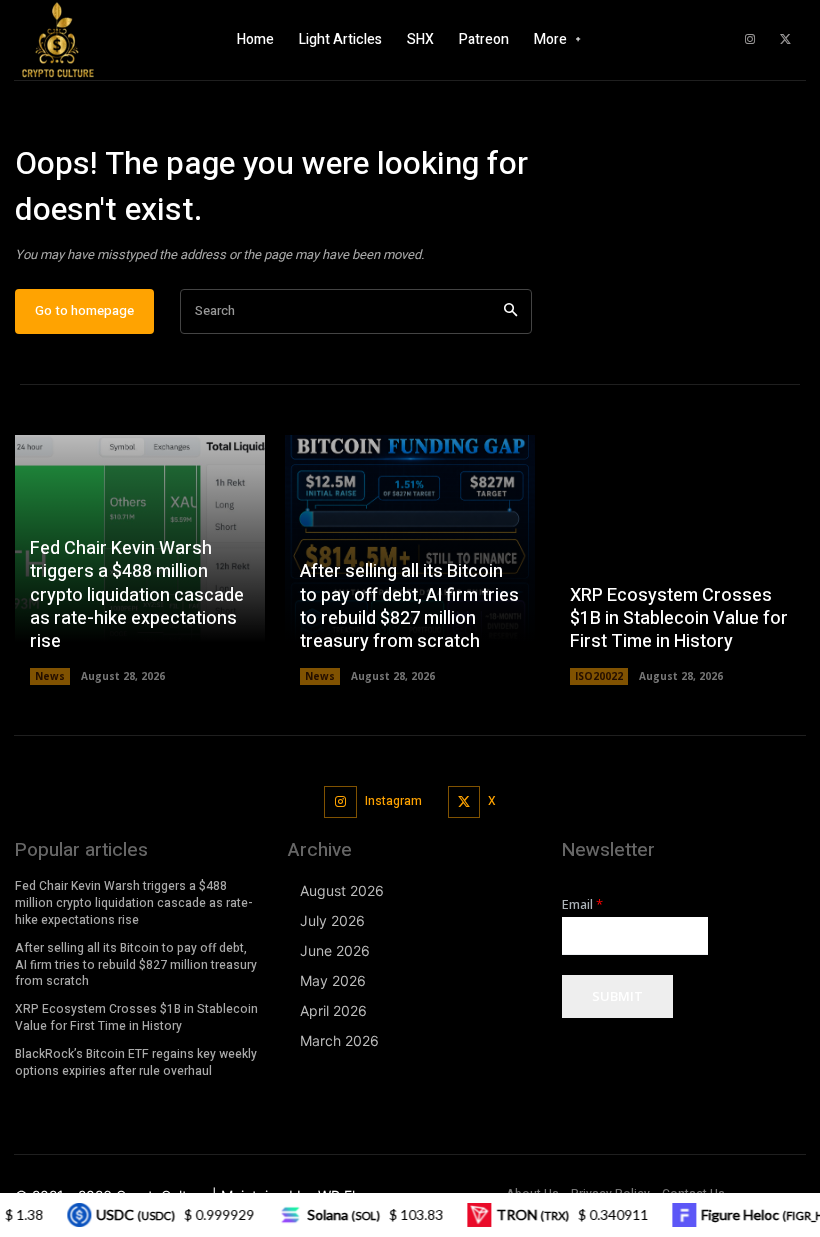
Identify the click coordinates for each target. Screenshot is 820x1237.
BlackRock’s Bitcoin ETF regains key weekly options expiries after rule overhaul (136, 1062)
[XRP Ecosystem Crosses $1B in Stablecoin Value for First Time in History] (680, 560)
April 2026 (333, 1010)
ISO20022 (599, 676)
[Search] (510, 311)
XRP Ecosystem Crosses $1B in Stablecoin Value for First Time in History (679, 619)
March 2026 (339, 1040)
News (50, 676)
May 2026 (333, 980)
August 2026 (342, 890)
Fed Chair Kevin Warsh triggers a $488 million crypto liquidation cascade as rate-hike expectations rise (137, 595)
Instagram (393, 801)
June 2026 (335, 950)
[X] (785, 40)
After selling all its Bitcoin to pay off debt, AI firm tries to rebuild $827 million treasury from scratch (409, 606)
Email (582, 904)
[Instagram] (750, 40)
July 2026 (332, 920)
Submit (617, 996)
